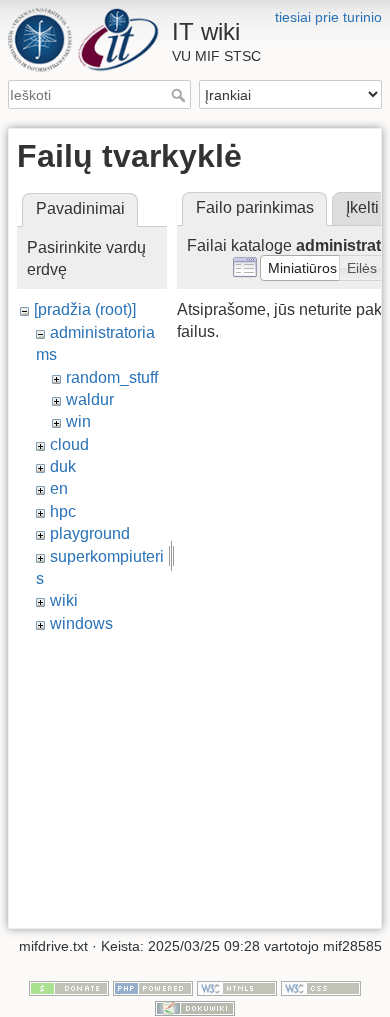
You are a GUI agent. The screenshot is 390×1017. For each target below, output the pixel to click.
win (78, 421)
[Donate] (69, 988)
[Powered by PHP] (153, 988)
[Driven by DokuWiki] (195, 1007)
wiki (64, 600)
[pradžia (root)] (85, 309)
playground (90, 533)
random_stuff (112, 377)
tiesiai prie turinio (328, 17)
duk (63, 466)
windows (81, 623)
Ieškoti (180, 95)
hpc (63, 511)
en (59, 488)
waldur (90, 399)
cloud (69, 444)
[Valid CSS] (321, 988)
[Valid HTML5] (237, 988)
